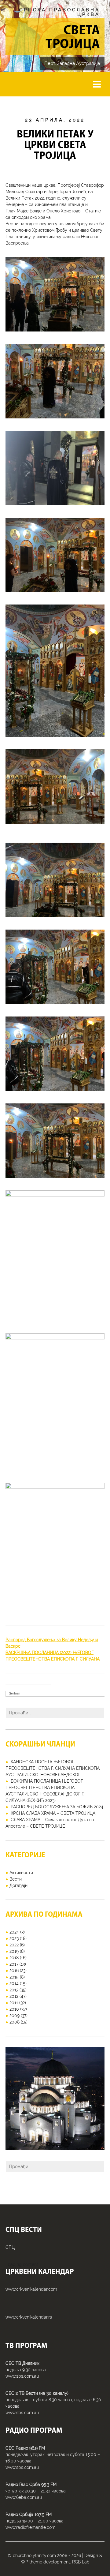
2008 (15, 2022)
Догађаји (18, 1885)
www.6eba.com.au (24, 2497)
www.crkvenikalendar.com (31, 2289)
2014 (14, 1983)
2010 (14, 2009)
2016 (14, 1971)
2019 (14, 1951)
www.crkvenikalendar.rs (29, 2317)
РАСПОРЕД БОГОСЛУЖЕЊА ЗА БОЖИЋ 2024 (57, 1807)
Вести (16, 1879)
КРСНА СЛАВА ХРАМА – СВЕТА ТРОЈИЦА (53, 1813)
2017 (14, 1964)
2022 (14, 1945)
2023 (14, 1938)
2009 (15, 2016)
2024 (14, 1932)
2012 (14, 1996)
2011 (14, 2003)
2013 (14, 1990)
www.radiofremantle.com (31, 2527)
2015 (14, 1977)
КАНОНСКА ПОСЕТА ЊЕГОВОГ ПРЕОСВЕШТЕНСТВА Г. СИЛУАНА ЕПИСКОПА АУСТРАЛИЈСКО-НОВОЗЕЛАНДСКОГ (53, 1768)
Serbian (15, 1693)
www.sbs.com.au (22, 2376)
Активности (21, 1873)
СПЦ (10, 2247)
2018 (14, 1958)
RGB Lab (81, 2562)
